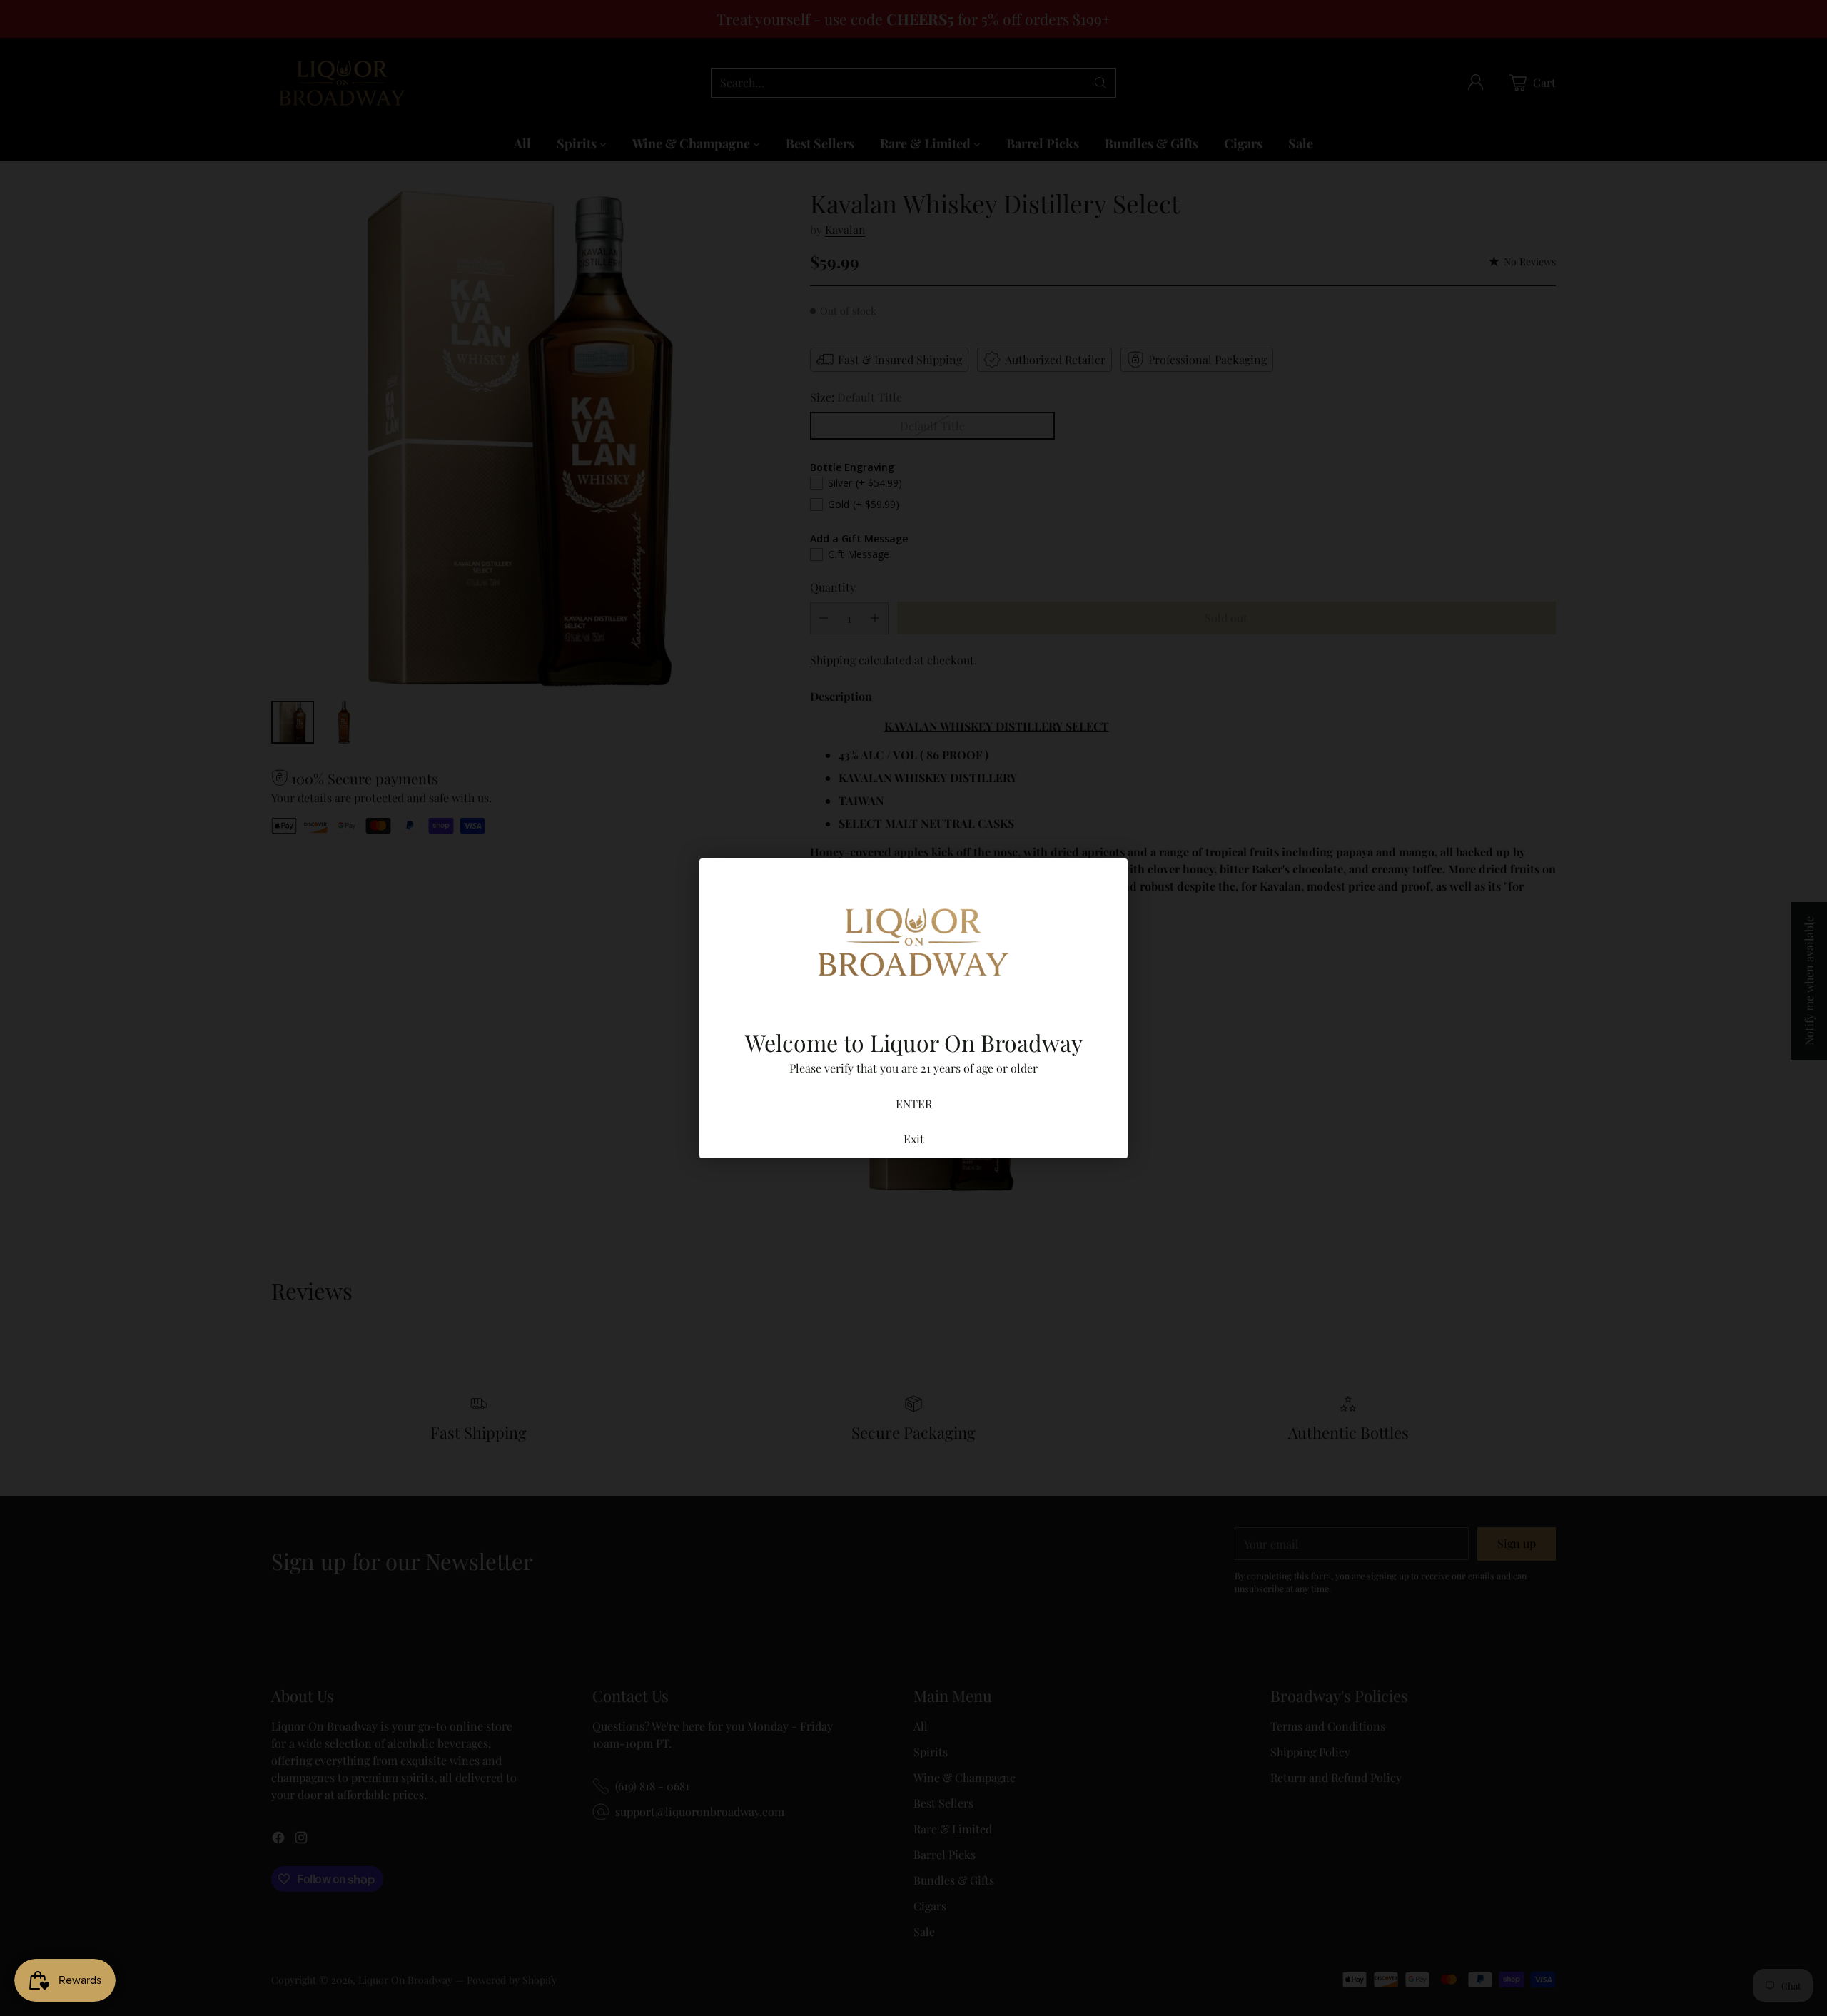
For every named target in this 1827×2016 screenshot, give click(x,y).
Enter (914, 1104)
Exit (914, 1139)
